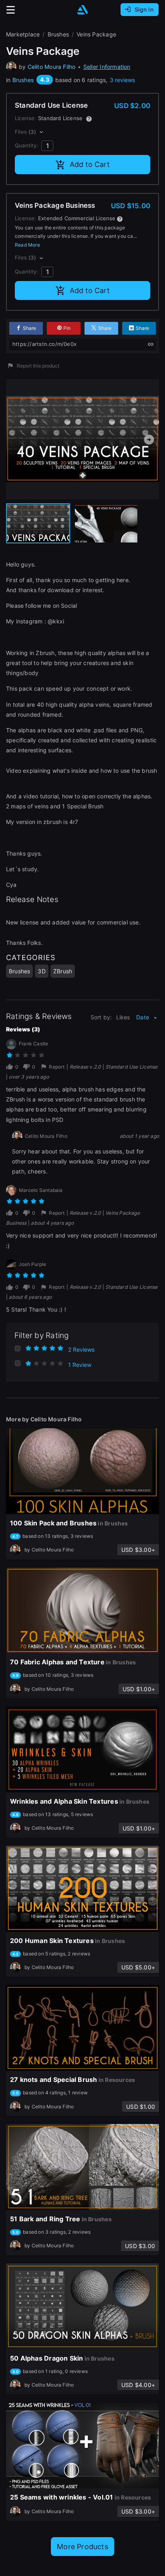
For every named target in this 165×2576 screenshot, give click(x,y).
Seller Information (107, 67)
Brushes (23, 80)
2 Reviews (81, 1349)
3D (41, 971)
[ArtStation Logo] (82, 10)
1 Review (80, 1365)
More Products (82, 2547)
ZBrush (63, 971)
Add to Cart (90, 164)
